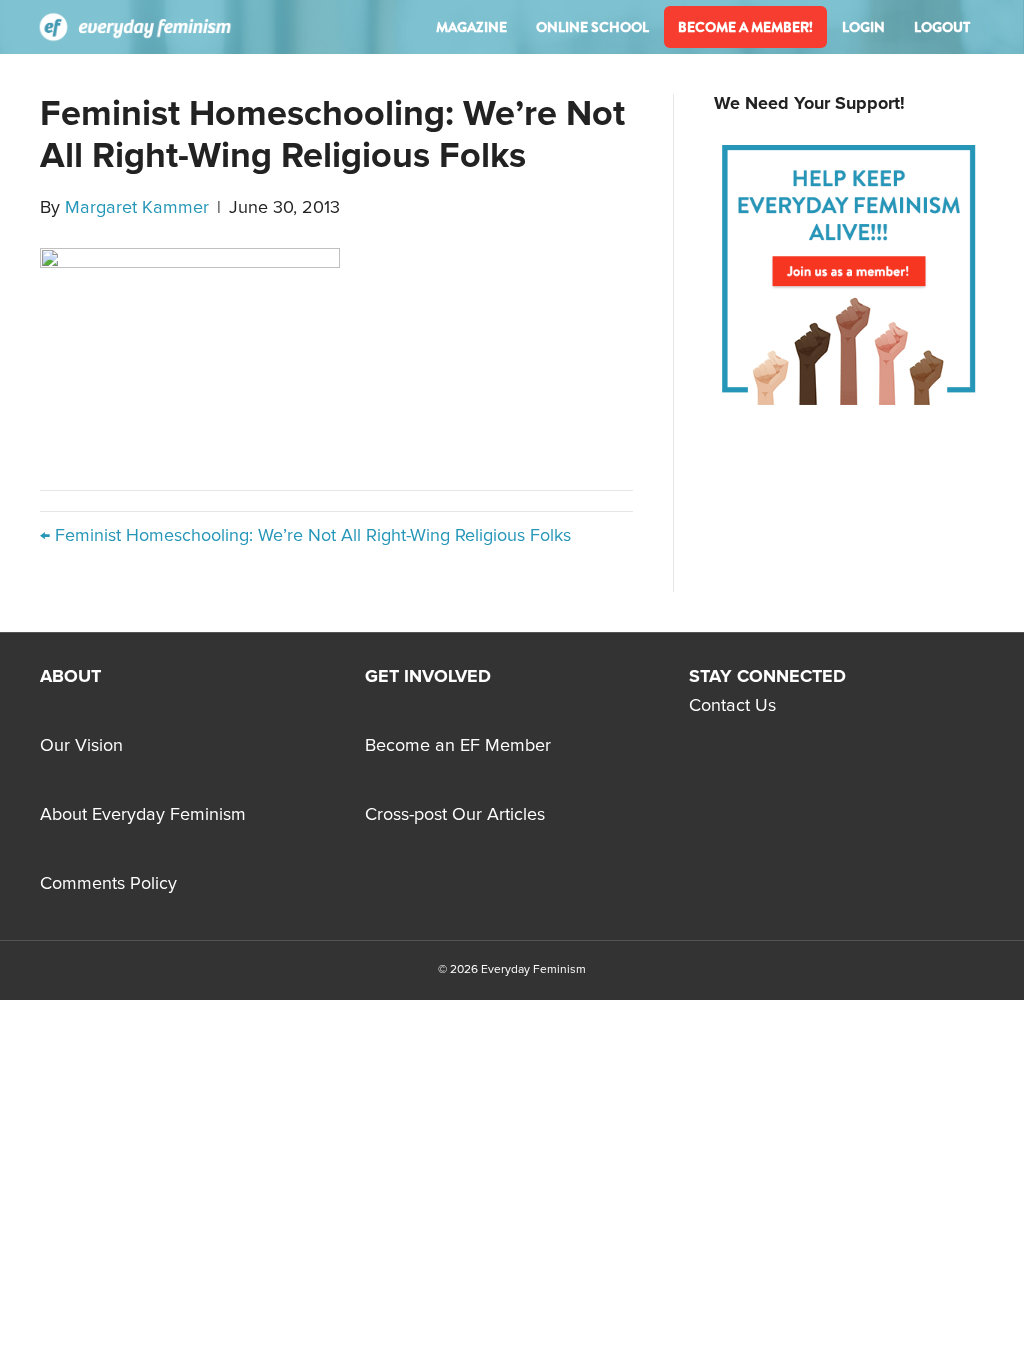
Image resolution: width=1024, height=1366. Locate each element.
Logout (942, 27)
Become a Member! (745, 27)
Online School (592, 27)
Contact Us (732, 706)
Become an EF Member (458, 746)
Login (863, 27)
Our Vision (81, 746)
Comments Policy (108, 884)
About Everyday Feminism (143, 815)
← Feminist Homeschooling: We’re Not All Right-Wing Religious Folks (305, 536)
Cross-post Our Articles (455, 815)
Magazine (471, 27)
